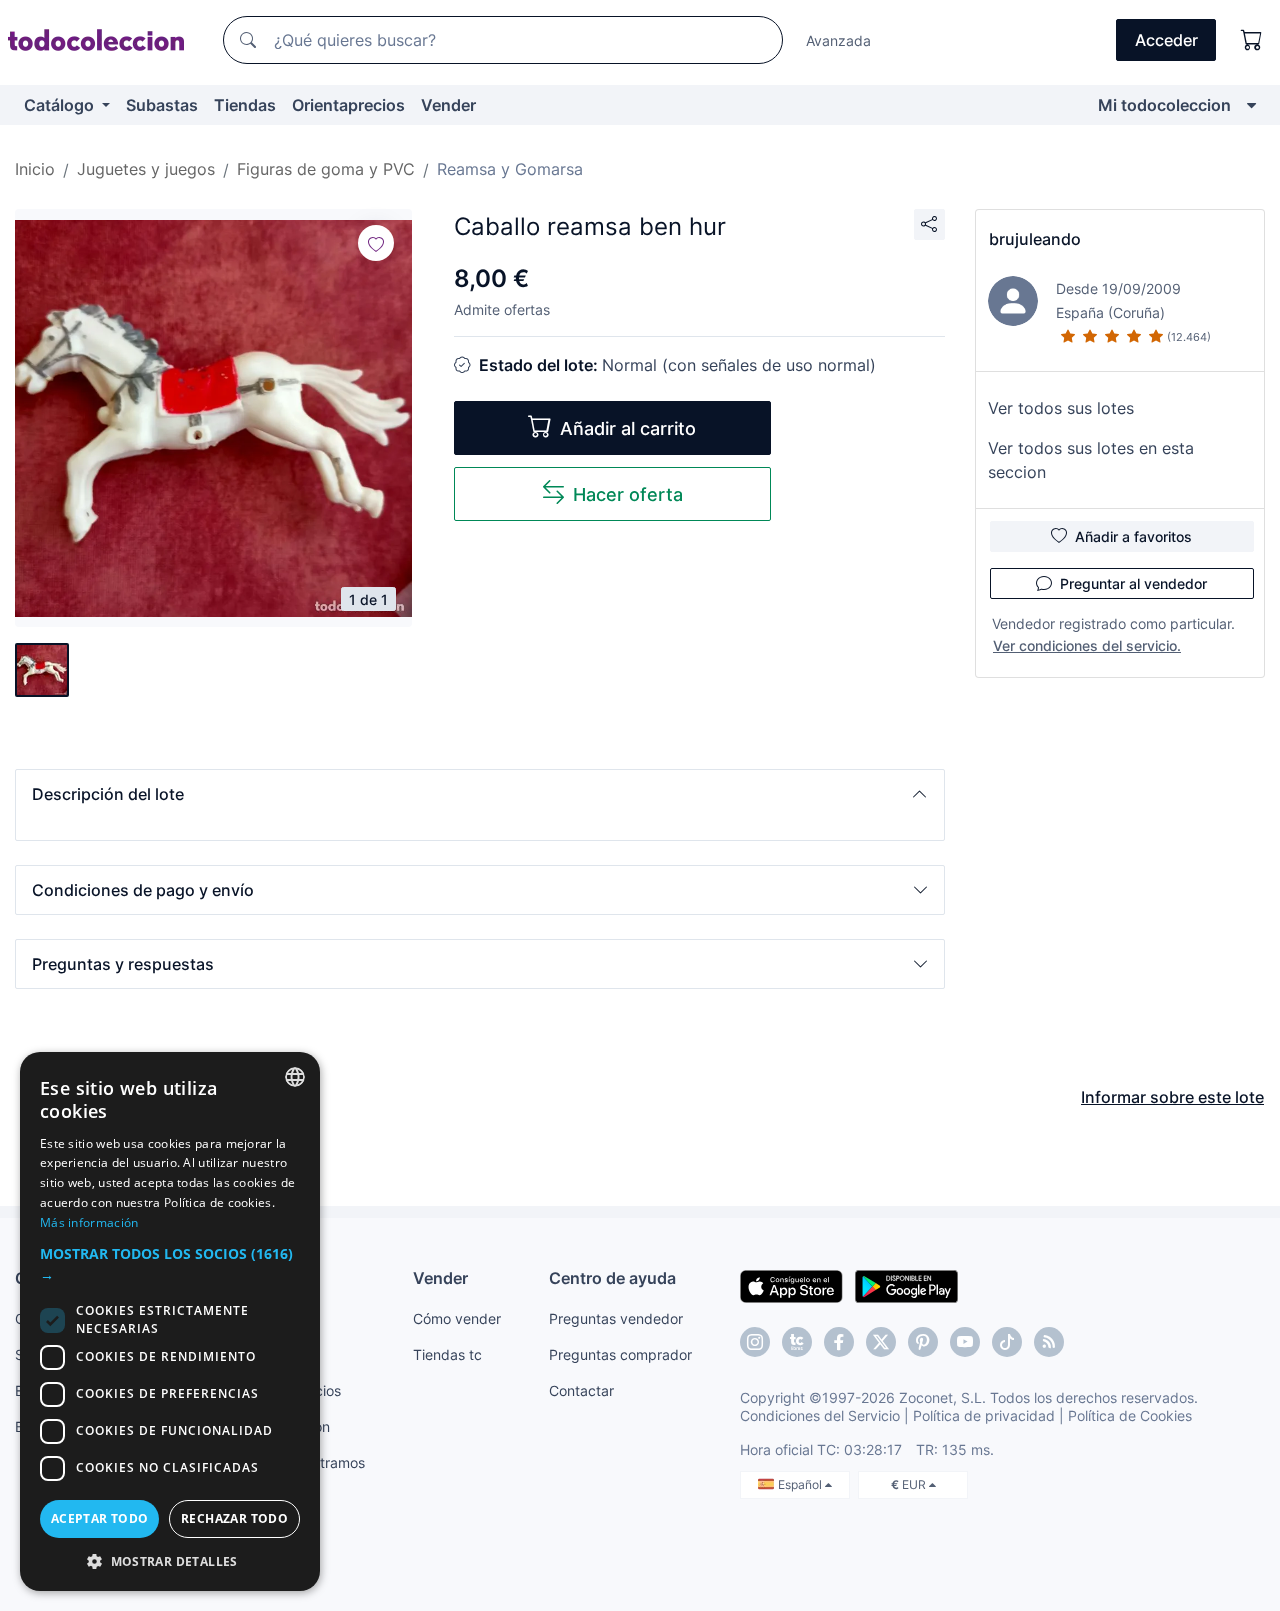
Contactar (581, 1390)
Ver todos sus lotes (1061, 408)
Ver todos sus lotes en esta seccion (1091, 460)
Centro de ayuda (612, 1278)
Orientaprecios (348, 105)
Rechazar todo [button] (234, 1518)
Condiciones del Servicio (820, 1415)
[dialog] (170, 1321)
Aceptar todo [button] (100, 1518)
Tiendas (245, 105)
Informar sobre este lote (1172, 1097)
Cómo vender (457, 1318)
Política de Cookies (1130, 1415)
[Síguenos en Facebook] (839, 1342)
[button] (480, 794)
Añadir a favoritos (1133, 536)
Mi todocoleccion (1164, 105)
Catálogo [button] (61, 105)
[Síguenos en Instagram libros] (797, 1342)
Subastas (162, 105)
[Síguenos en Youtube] (965, 1342)
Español (801, 1484)
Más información (89, 1222)
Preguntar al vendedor (1133, 583)
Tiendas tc (447, 1354)
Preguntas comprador (620, 1354)
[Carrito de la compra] (1252, 40)
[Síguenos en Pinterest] (923, 1342)
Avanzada (838, 40)
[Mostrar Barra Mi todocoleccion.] (1251, 105)
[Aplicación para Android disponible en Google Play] (906, 1285)
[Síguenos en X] (881, 1342)
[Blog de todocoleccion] (1049, 1342)
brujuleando (1035, 239)
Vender (448, 105)
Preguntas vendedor (616, 1318)
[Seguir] (376, 243)
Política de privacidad (984, 1415)
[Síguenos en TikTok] (1007, 1342)
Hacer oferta (628, 494)
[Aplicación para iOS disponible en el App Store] (791, 1285)
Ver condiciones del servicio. (1087, 645)
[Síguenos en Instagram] (755, 1342)
